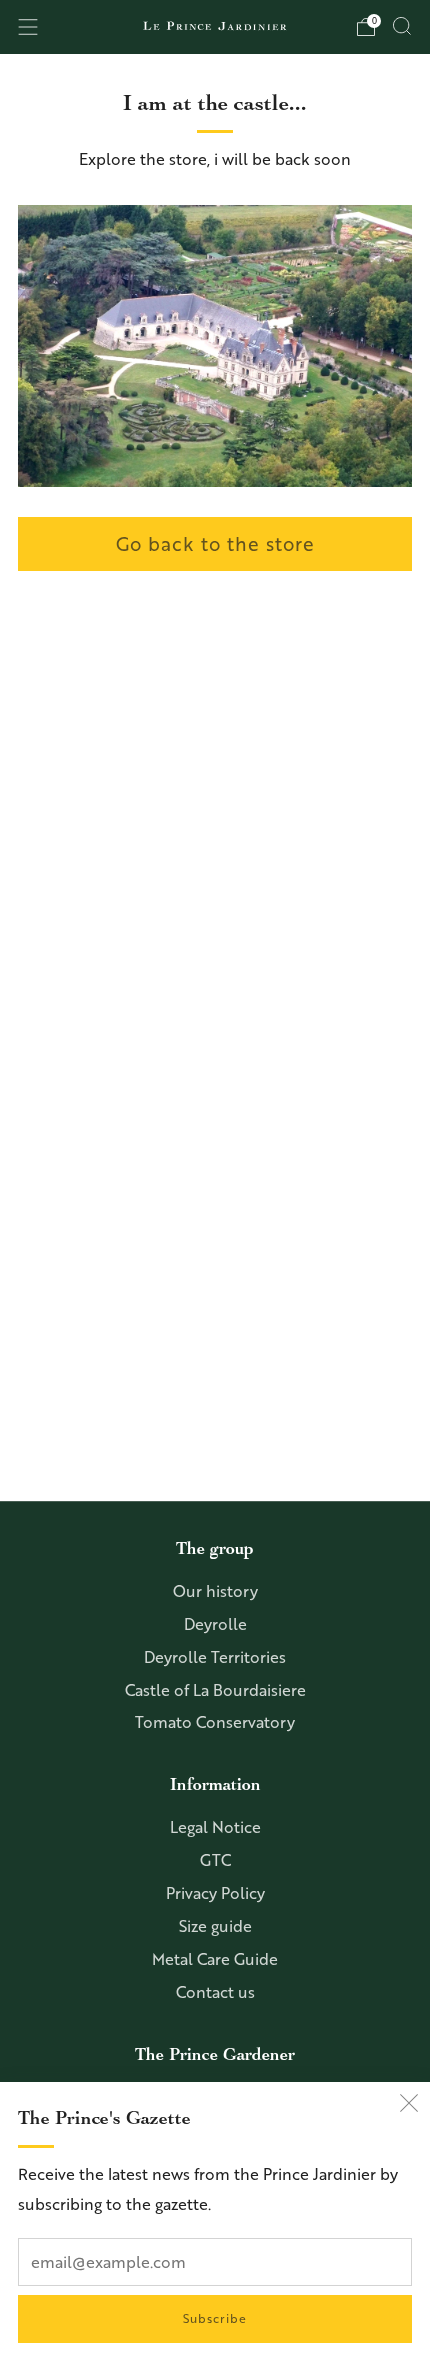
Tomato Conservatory (215, 1722)
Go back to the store (215, 543)
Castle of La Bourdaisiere (215, 1690)
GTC (215, 1860)
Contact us (215, 1992)
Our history (215, 1591)
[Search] (402, 26)
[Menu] (28, 27)
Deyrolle (215, 1624)
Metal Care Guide (215, 1959)
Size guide (215, 1926)
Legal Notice (215, 1827)
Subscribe (215, 2318)
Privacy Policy (215, 1893)
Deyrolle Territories (215, 1657)
